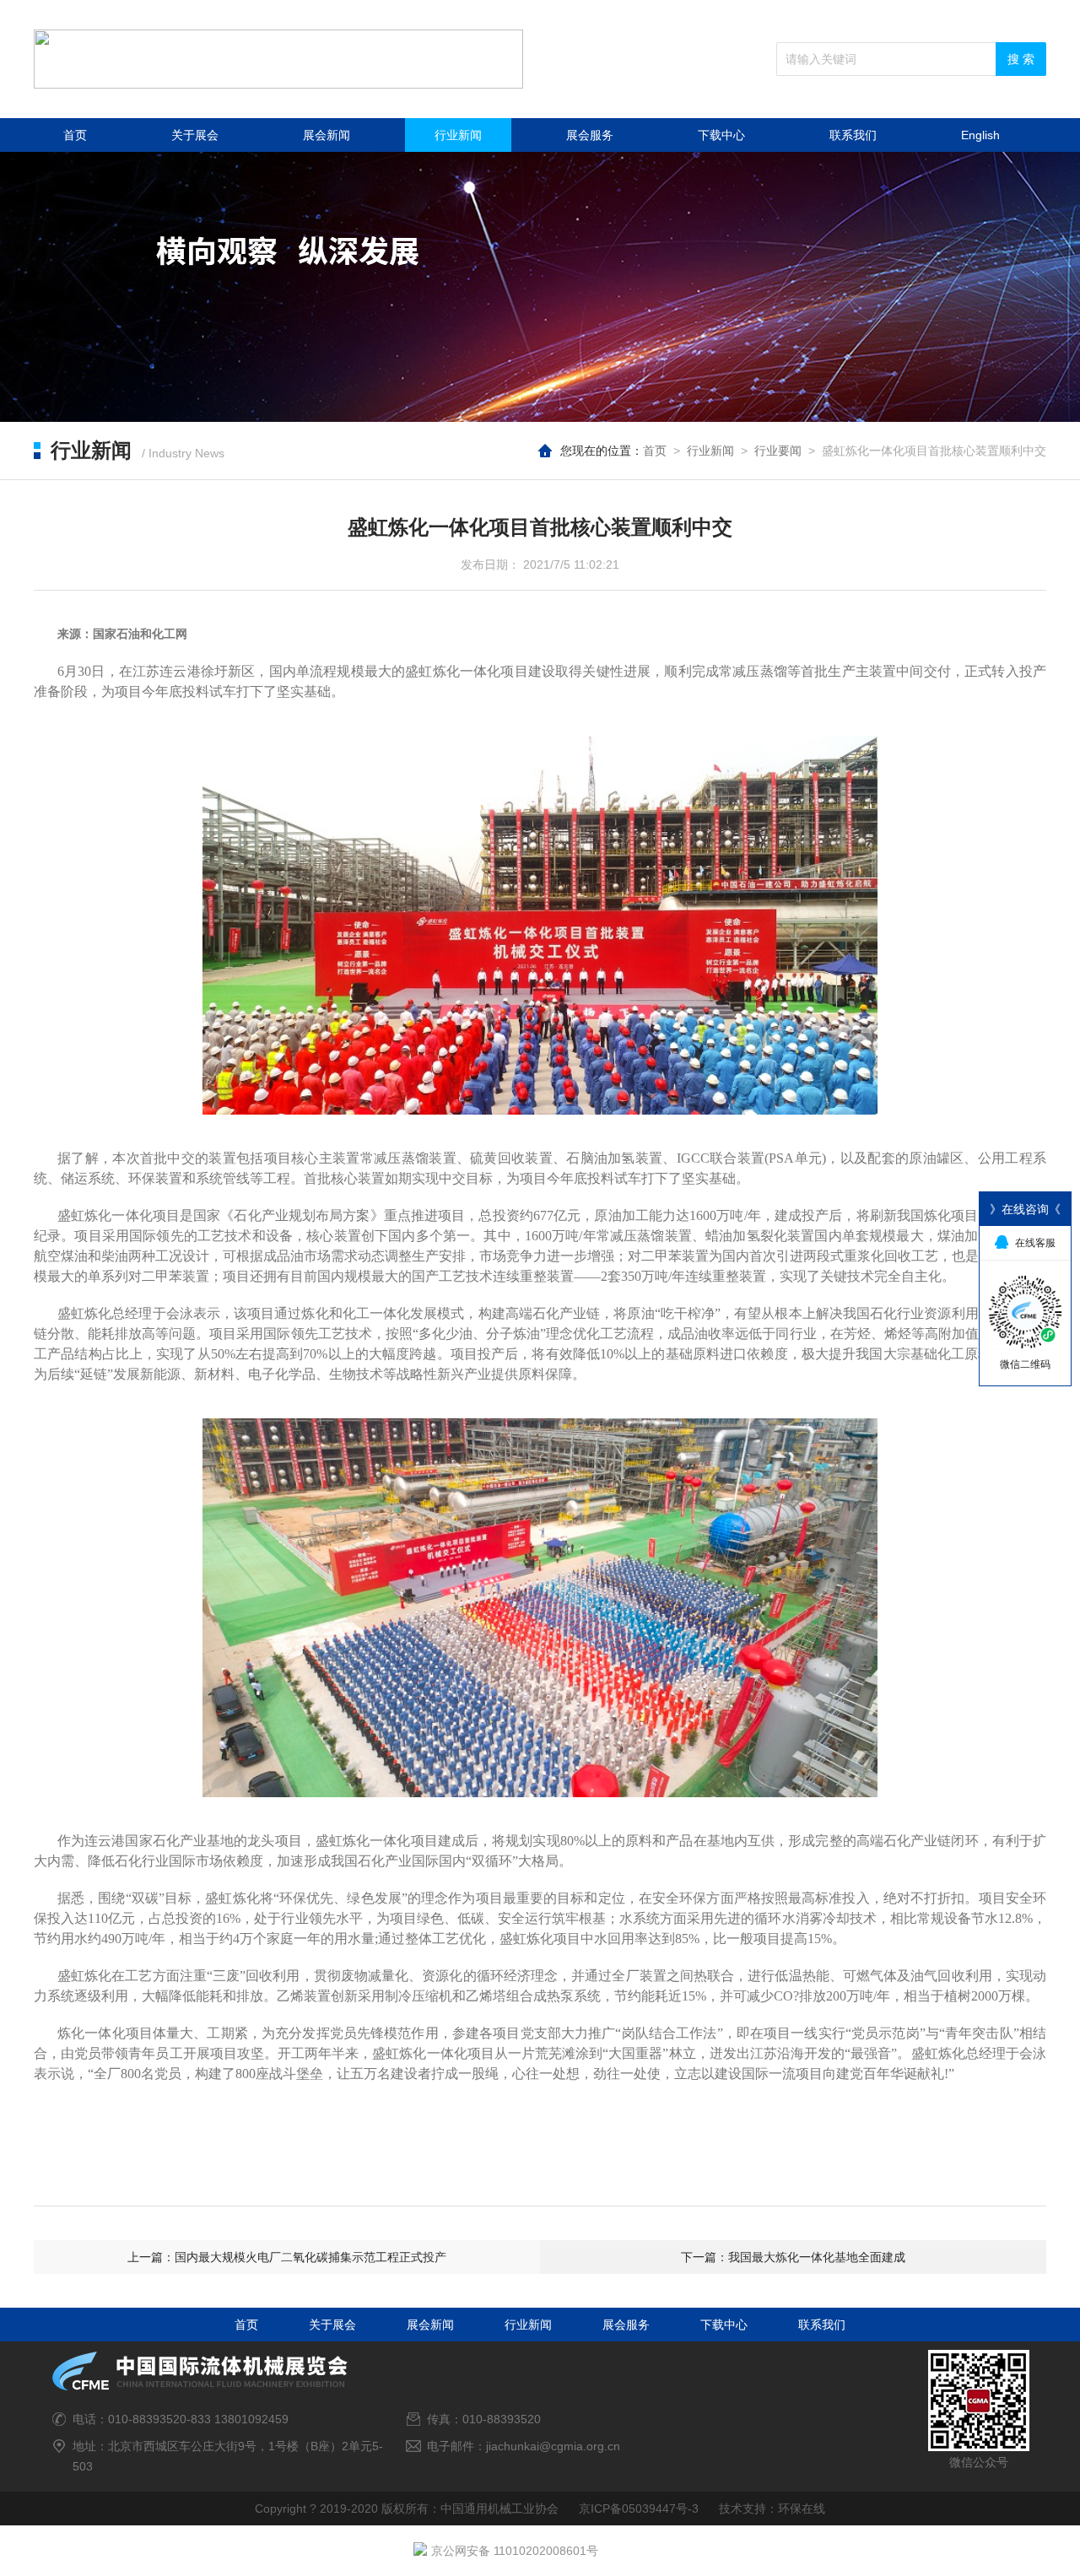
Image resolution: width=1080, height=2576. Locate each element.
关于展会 (195, 135)
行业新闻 (458, 135)
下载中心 (721, 135)
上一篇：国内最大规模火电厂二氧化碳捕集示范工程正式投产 (287, 2257)
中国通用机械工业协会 (499, 2508)
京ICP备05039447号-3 (639, 2508)
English (980, 135)
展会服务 (590, 135)
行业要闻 (778, 451)
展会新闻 (327, 135)
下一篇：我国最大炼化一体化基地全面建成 (793, 2257)
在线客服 (1035, 1243)
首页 (75, 135)
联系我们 (853, 135)
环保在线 (802, 2508)
